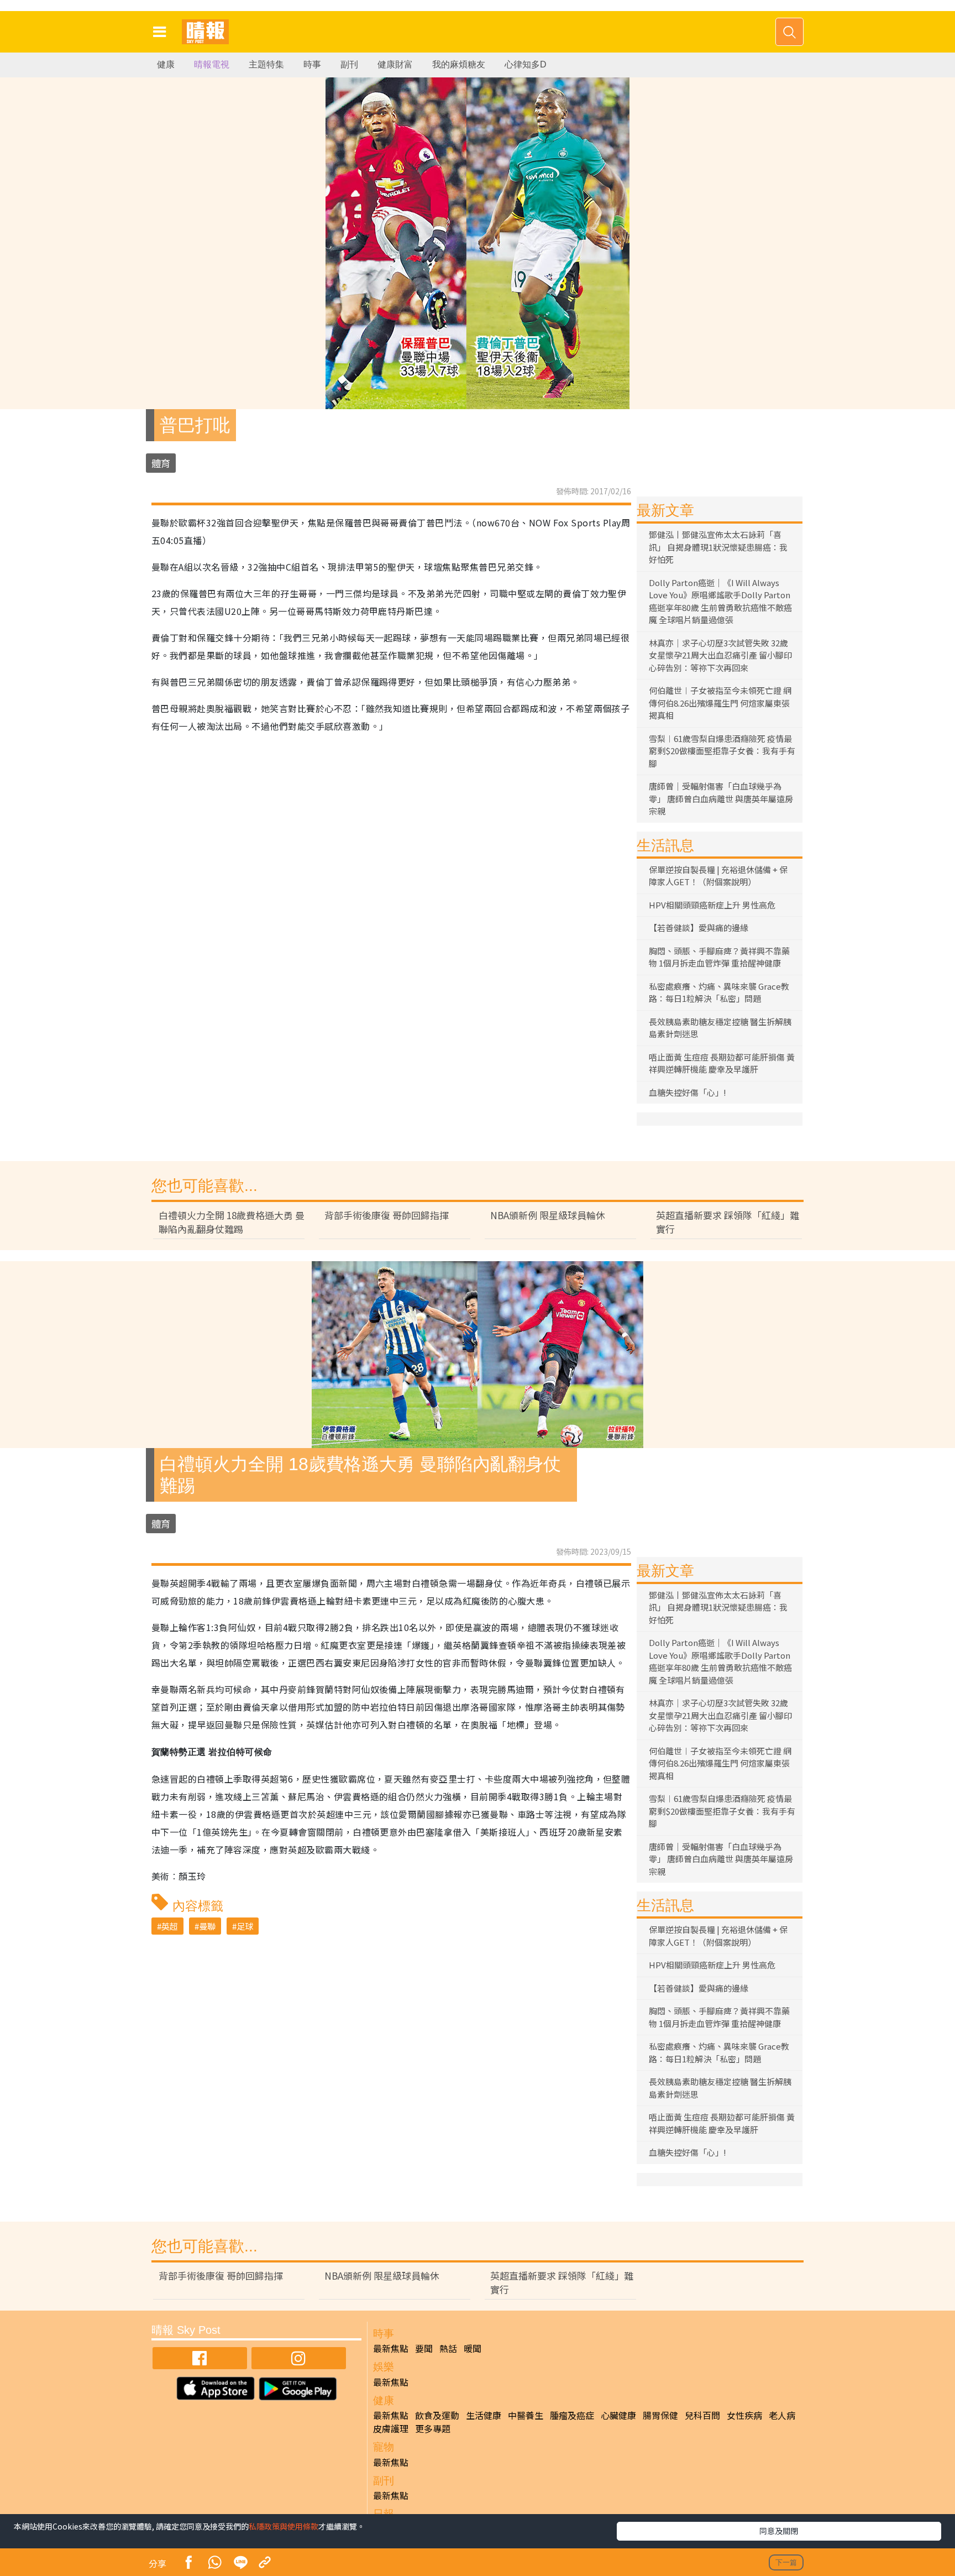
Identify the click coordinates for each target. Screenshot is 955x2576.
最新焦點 (391, 2348)
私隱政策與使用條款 (284, 2526)
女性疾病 (744, 2415)
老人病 (782, 2415)
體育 (161, 463)
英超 (170, 1926)
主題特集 (266, 64)
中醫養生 (526, 2415)
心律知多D (526, 64)
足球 (245, 1926)
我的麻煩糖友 (459, 64)
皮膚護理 (391, 2428)
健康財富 (395, 64)
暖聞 (473, 2348)
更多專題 (433, 2428)
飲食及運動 (437, 2415)
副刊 (349, 64)
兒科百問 (702, 2415)
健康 (166, 64)
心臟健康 (618, 2415)
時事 (312, 64)
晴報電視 (212, 64)
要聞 (424, 2348)
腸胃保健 (660, 2415)
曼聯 (207, 1926)
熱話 (448, 2348)
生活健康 (484, 2415)
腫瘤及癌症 (572, 2415)
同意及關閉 (779, 2531)
